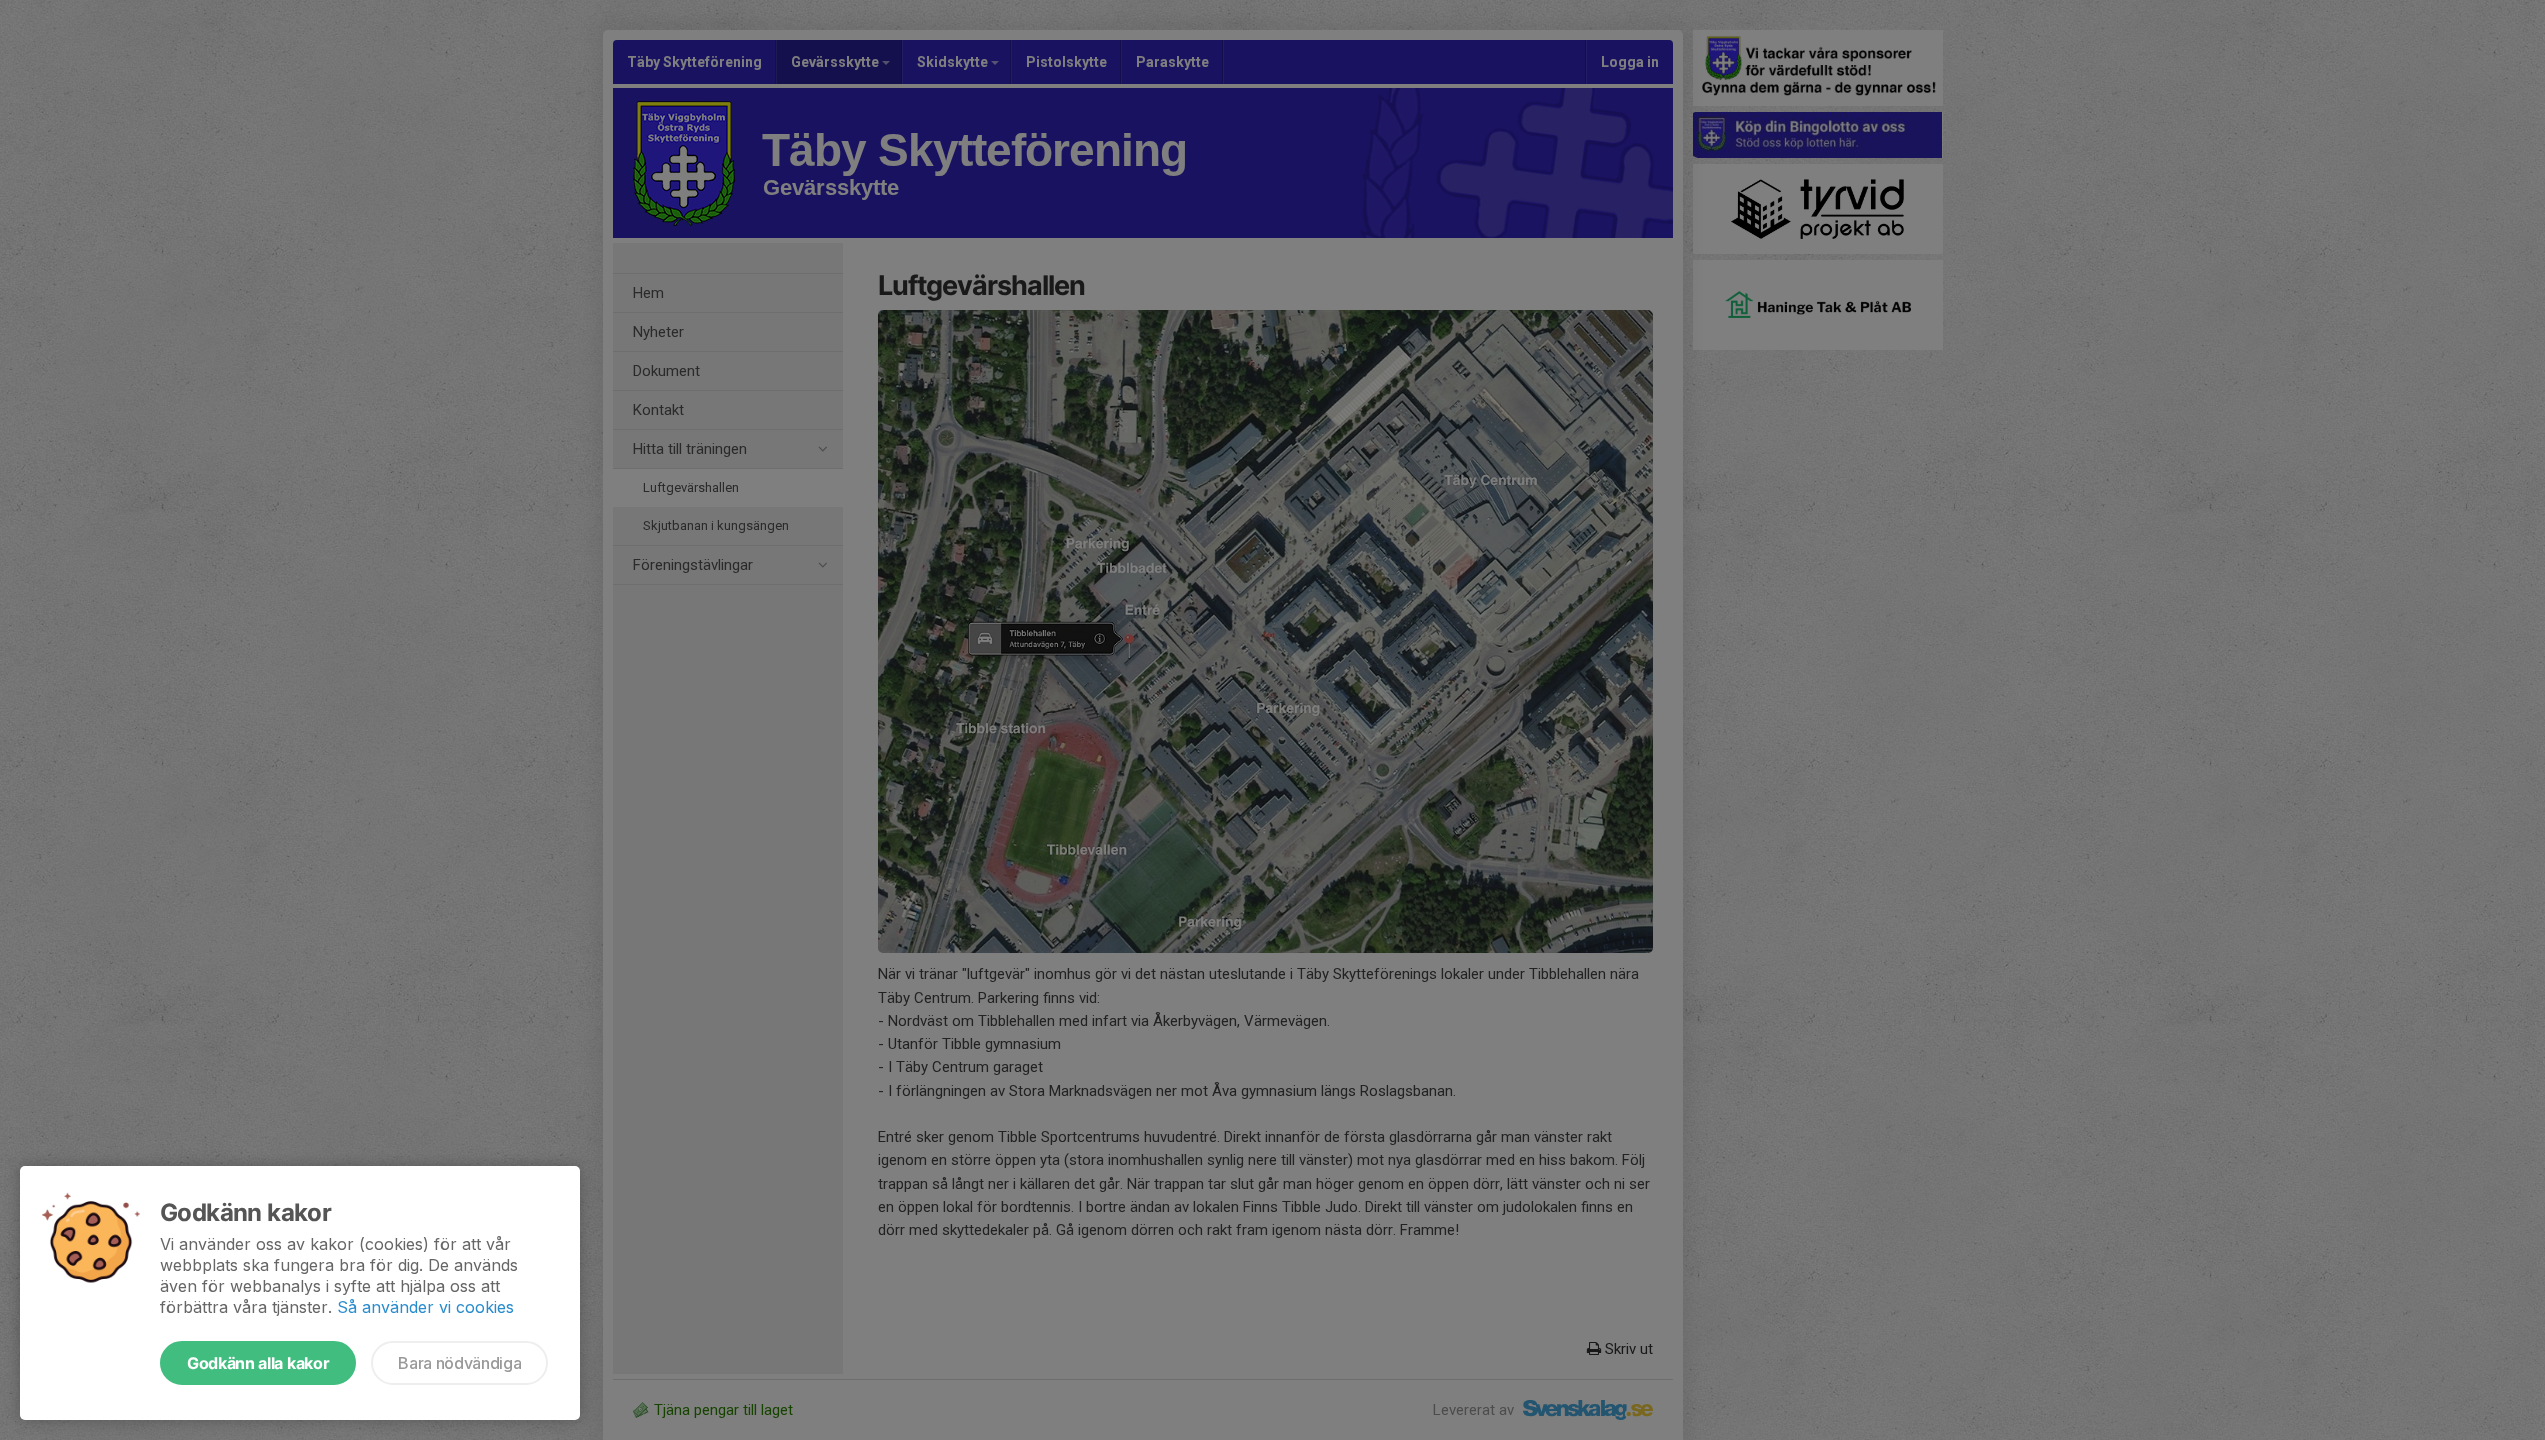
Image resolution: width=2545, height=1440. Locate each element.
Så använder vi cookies (425, 1307)
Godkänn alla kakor (258, 1363)
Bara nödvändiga (459, 1363)
